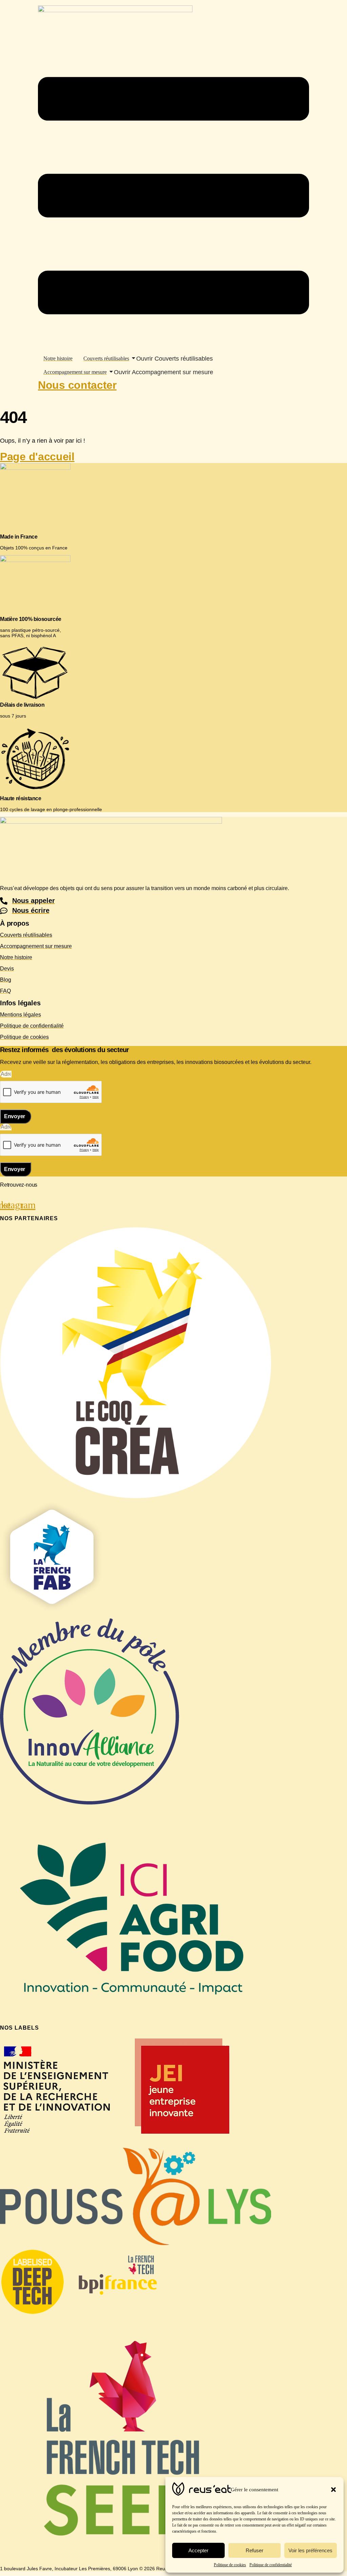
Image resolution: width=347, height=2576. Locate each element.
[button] (333, 2490)
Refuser (254, 2550)
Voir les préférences (310, 2550)
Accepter (198, 2550)
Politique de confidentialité (271, 2565)
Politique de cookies (230, 2565)
